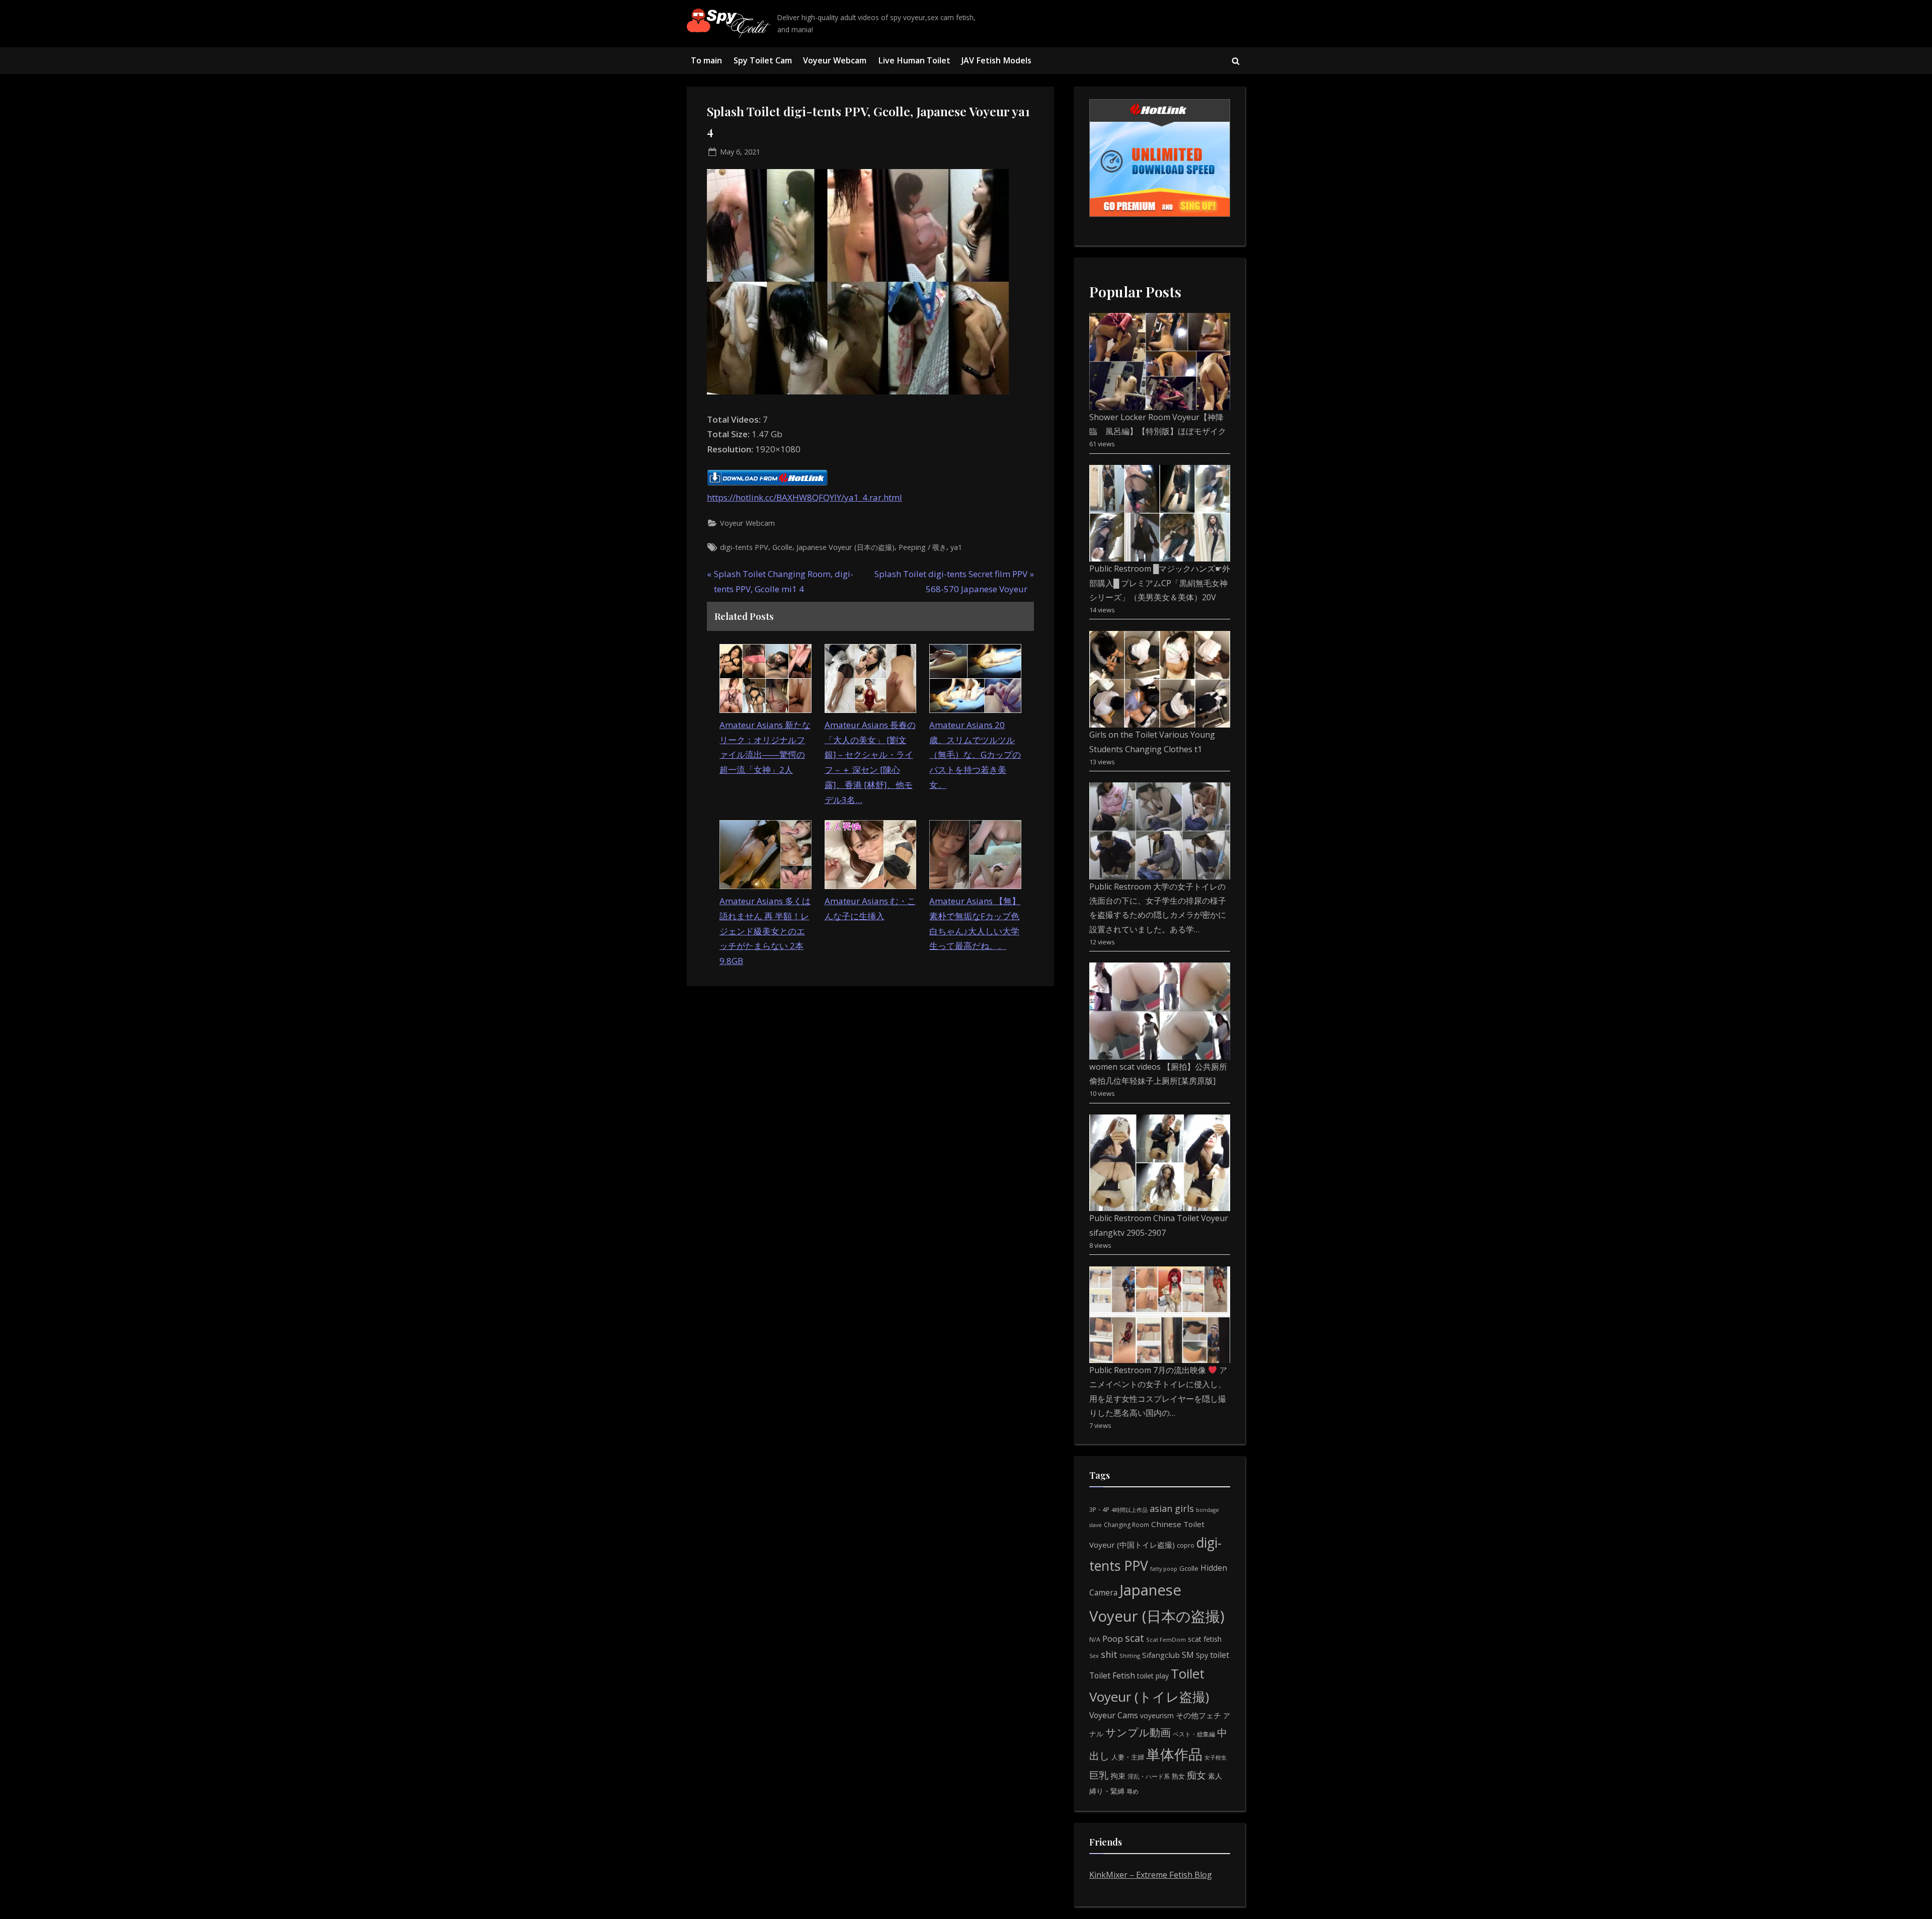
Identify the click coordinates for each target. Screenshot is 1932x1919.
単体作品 (1174, 1754)
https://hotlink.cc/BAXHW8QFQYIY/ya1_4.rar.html (804, 497)
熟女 (1178, 1776)
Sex (1094, 1656)
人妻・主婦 (1128, 1757)
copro (1186, 1545)
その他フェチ (1198, 1715)
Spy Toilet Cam (763, 60)
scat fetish (1205, 1639)
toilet (1220, 1655)
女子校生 (1216, 1757)
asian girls (1172, 1508)
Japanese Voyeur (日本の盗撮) (846, 547)
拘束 (1118, 1776)
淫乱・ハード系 (1149, 1776)
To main (706, 60)
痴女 (1196, 1775)
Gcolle (782, 547)
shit (1109, 1654)
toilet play (1153, 1676)
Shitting (1130, 1656)
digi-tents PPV (744, 547)
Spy (1202, 1655)
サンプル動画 (1138, 1732)
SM (1188, 1655)
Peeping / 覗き (922, 547)
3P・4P (1099, 1510)
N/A (1095, 1640)
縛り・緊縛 (1107, 1791)
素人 (1215, 1776)
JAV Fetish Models (996, 60)
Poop (1113, 1638)
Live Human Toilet (914, 60)
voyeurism (1157, 1715)
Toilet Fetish (1112, 1675)
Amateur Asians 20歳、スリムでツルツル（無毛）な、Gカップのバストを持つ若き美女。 (975, 755)
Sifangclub (1161, 1655)
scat (1135, 1638)
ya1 (956, 547)
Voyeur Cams (1114, 1715)
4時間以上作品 (1130, 1510)
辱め (1133, 1791)
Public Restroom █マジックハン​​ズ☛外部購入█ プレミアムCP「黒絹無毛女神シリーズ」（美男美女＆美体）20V (1160, 583)
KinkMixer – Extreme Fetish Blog (1151, 1875)
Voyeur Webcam (835, 60)
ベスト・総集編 (1194, 1734)
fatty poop (1164, 1569)
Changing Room (1126, 1525)
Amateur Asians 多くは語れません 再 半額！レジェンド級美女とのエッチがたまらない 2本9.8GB (765, 931)
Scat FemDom (1166, 1640)
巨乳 (1099, 1775)
